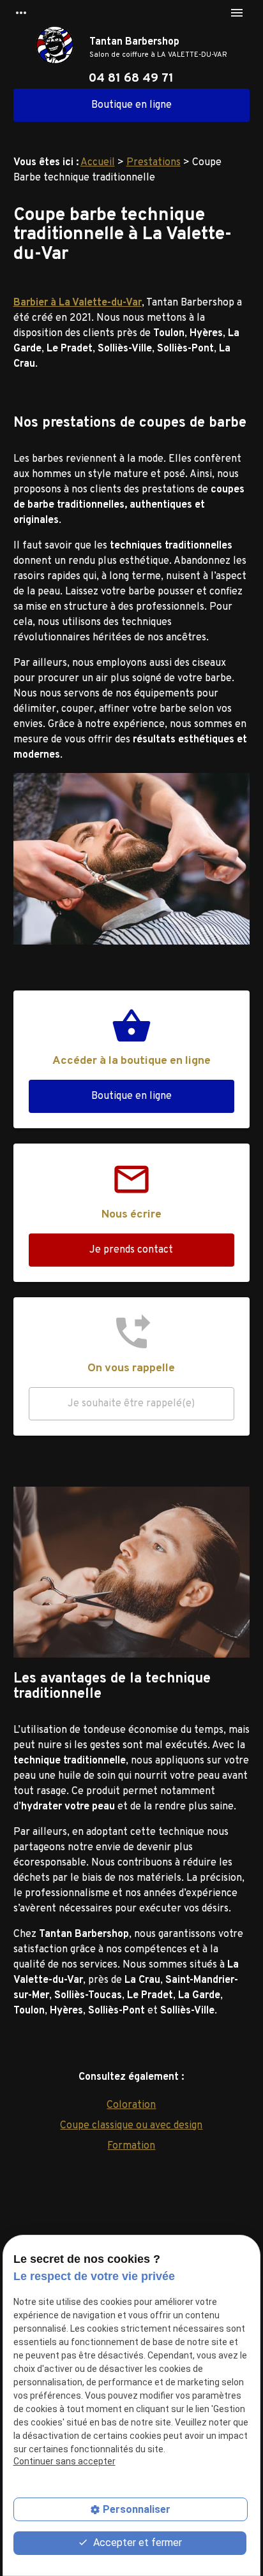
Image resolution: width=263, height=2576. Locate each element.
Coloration (131, 2105)
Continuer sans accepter (64, 2461)
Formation (131, 2146)
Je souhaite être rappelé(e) (131, 1404)
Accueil (98, 163)
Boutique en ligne (131, 105)
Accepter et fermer (136, 2543)
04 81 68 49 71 (131, 78)
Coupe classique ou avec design (131, 2126)
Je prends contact (131, 1250)
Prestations (154, 163)
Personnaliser (137, 2509)
